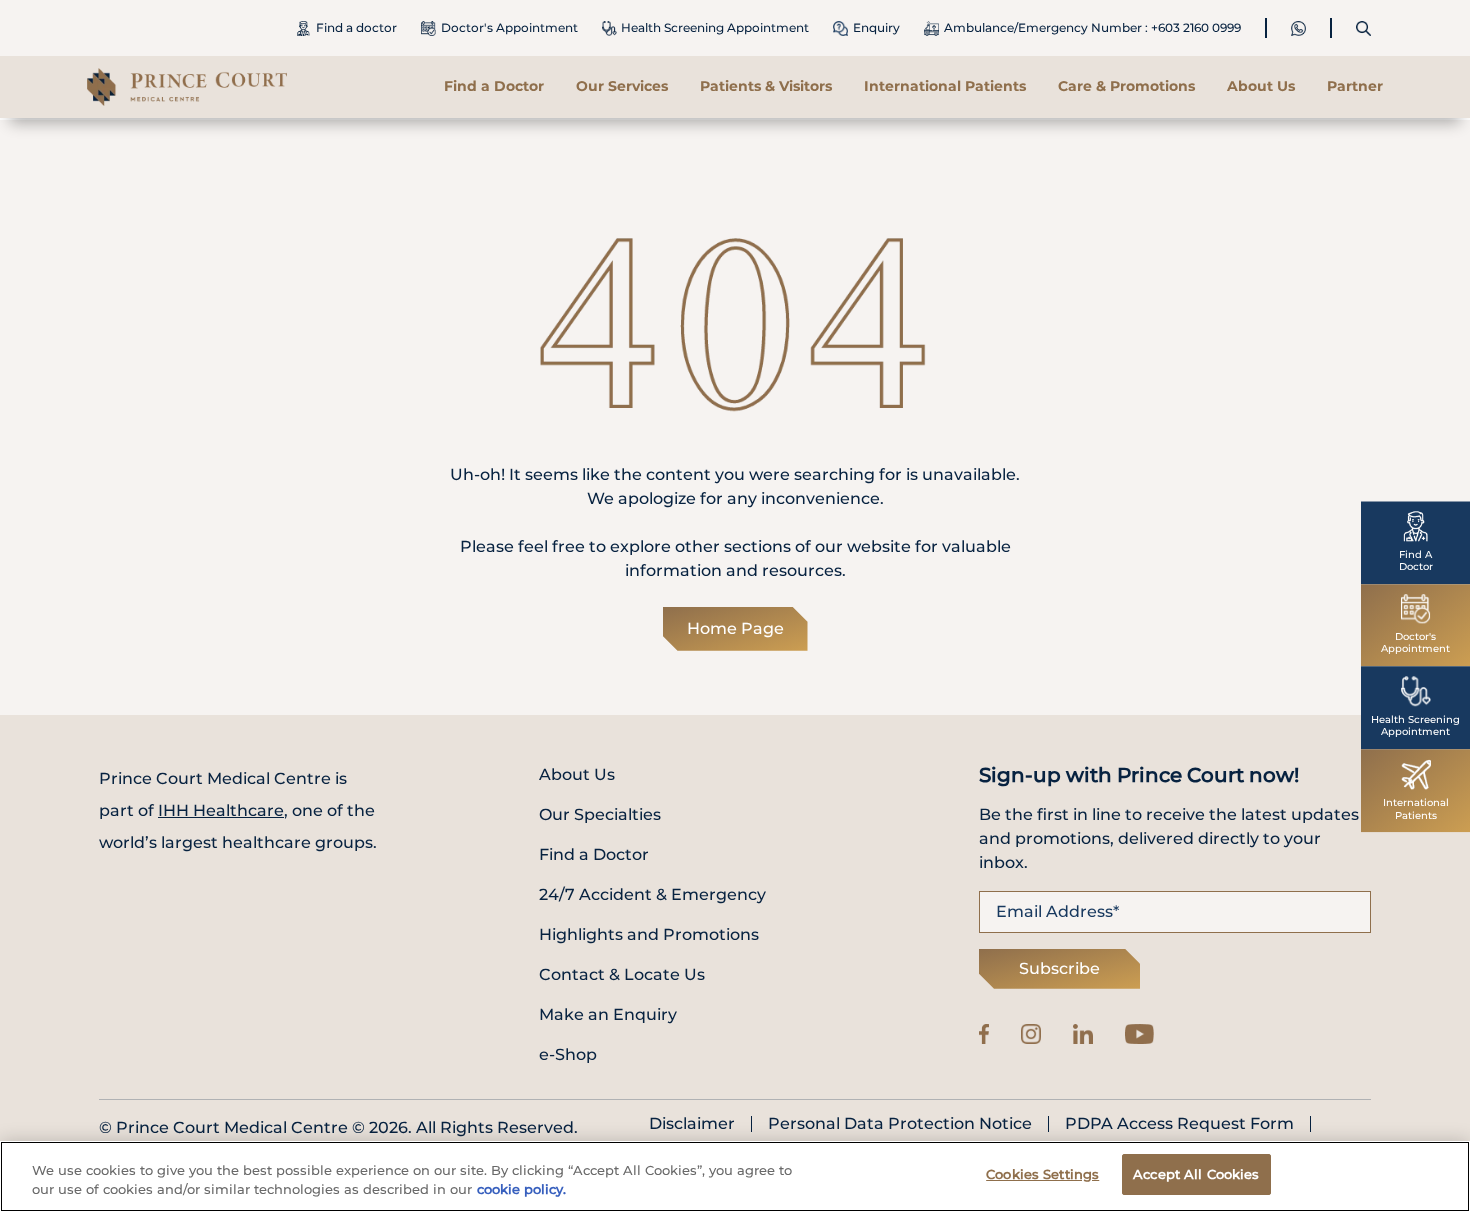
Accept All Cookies (1196, 1174)
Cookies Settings (1042, 1174)
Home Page (735, 628)
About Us (577, 774)
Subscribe (1059, 968)
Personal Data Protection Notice (900, 1124)
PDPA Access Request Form (1179, 1124)
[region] (735, 1176)
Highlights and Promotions (649, 934)
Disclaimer (692, 1124)
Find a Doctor (494, 86)
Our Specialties (600, 814)
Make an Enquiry (608, 1014)
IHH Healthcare (221, 810)
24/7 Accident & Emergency (652, 894)
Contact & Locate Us (622, 974)
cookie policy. (521, 1190)
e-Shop (568, 1054)
